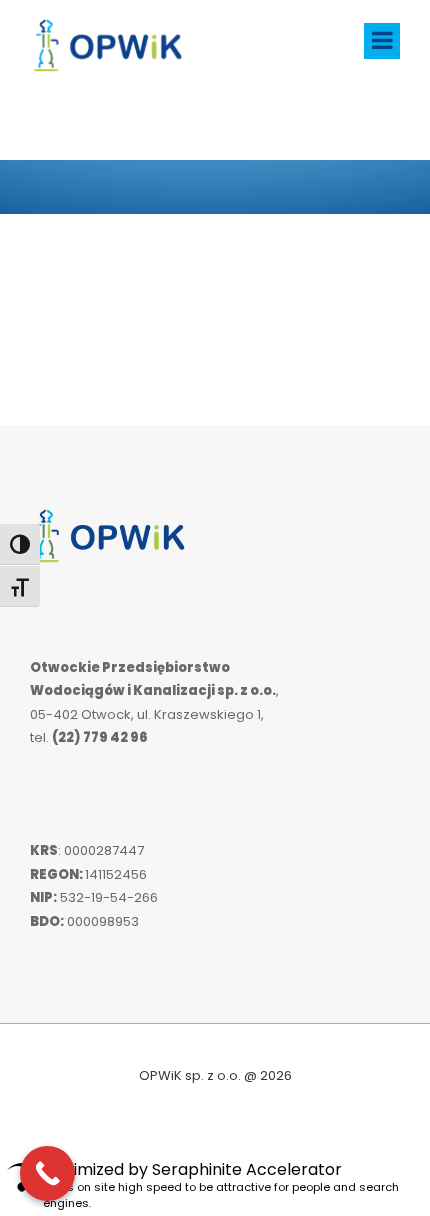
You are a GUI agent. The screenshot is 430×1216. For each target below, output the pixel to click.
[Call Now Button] (47, 1173)
